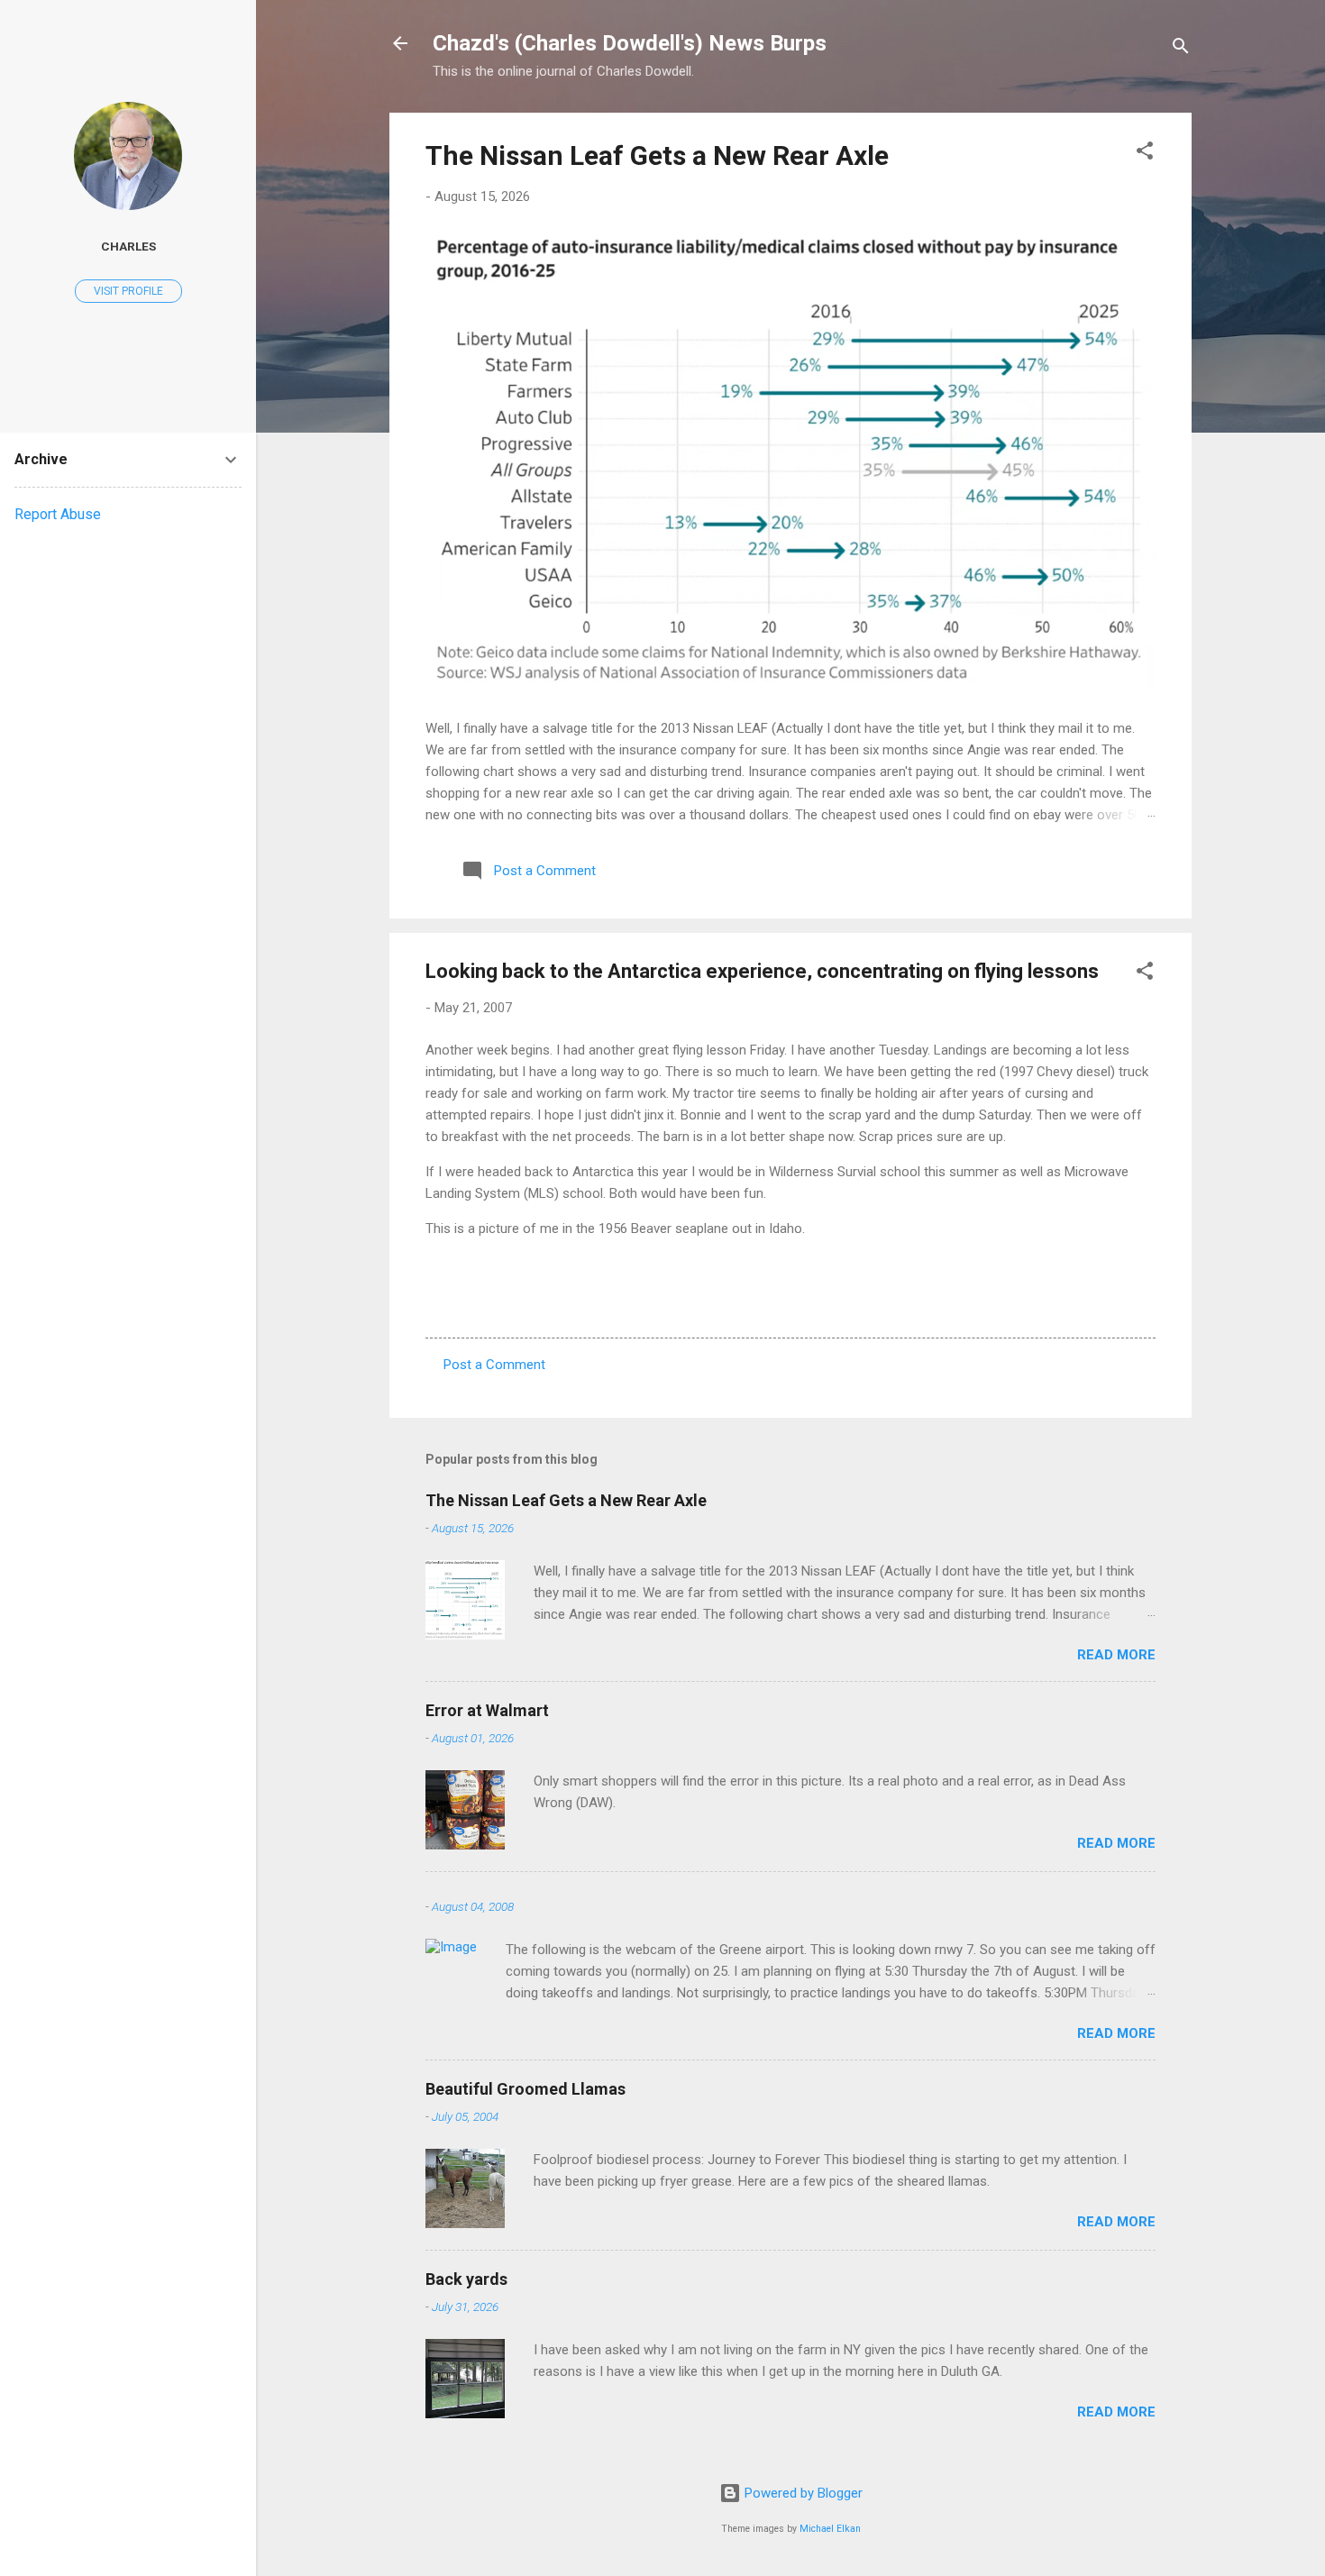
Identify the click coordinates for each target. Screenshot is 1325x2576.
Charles (128, 246)
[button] (1145, 154)
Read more (1116, 1655)
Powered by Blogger (802, 2493)
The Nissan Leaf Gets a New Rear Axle (657, 155)
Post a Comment (494, 1365)
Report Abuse (58, 514)
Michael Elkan (830, 2529)
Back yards (466, 2279)
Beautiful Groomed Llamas (525, 2089)
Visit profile (128, 291)
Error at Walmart (487, 1710)
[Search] (1181, 49)
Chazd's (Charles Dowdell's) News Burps (630, 43)
